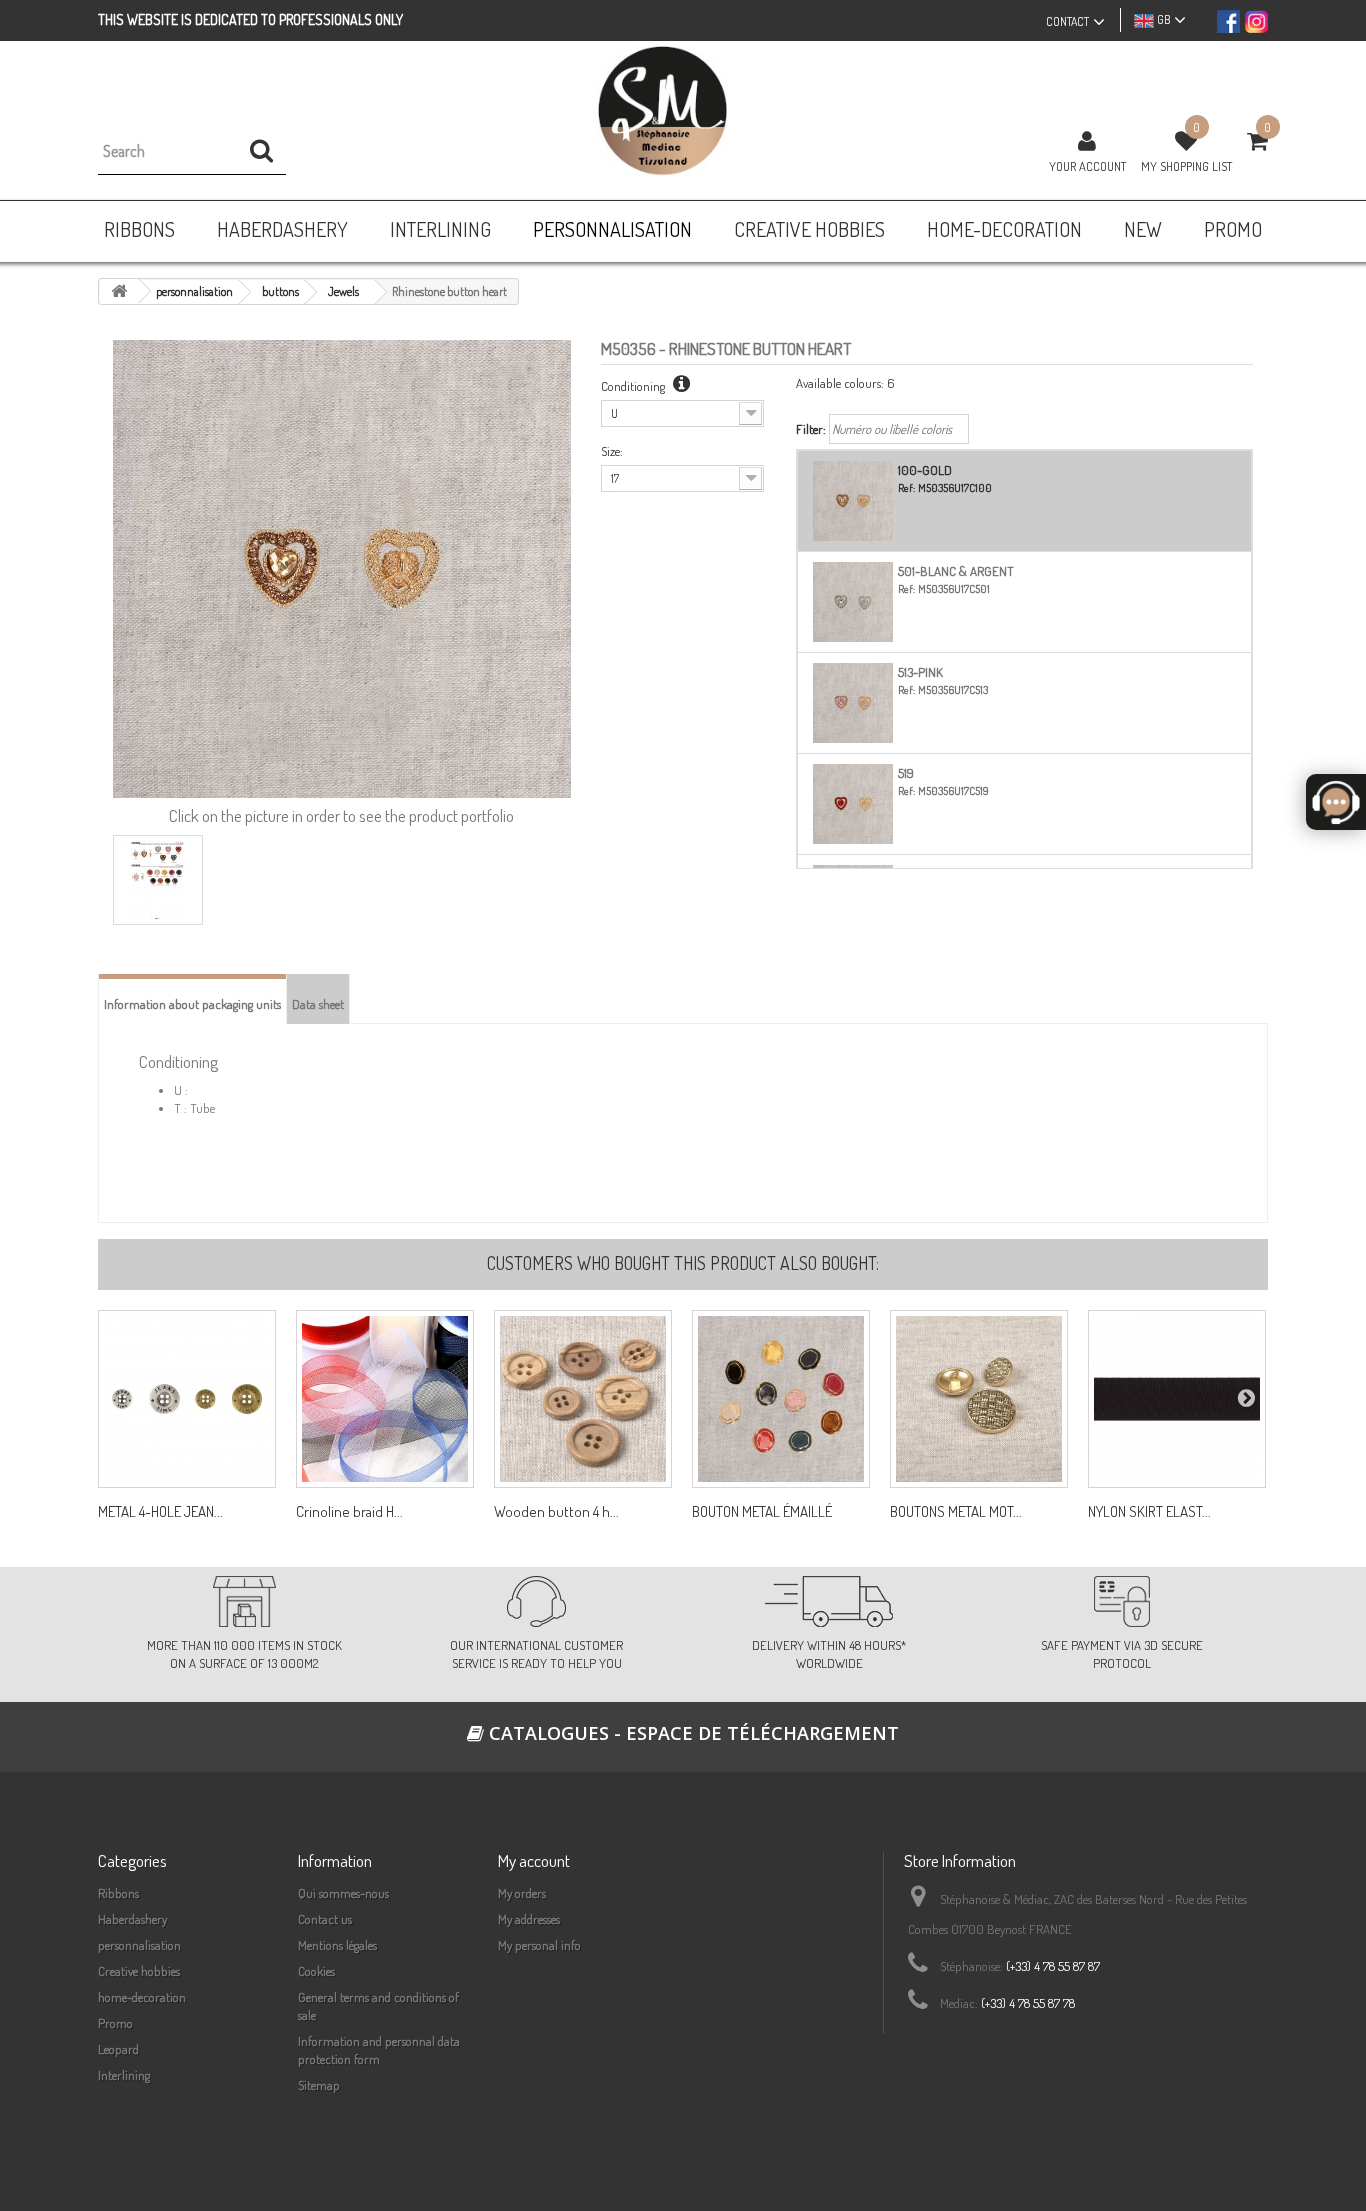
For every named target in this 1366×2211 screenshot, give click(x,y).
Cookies (316, 1971)
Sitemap (319, 2085)
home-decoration (142, 1997)
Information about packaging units (192, 1004)
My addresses (529, 1919)
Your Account (1087, 166)
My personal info (539, 1945)
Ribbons (118, 1893)
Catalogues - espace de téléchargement (691, 1733)
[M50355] (781, 1399)
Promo (115, 2023)
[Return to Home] (119, 291)
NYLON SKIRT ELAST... (1149, 1512)
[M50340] (979, 1399)
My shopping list (1186, 166)
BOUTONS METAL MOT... (956, 1512)
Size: (612, 451)
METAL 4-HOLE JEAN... (160, 1512)
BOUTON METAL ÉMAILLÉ (762, 1512)
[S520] (1177, 1399)
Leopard (118, 2049)
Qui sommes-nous (343, 1893)
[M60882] (583, 1399)
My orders (522, 1893)
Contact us (325, 1919)
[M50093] (187, 1399)
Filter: (811, 429)
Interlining (124, 2075)
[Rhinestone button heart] (158, 880)
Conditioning (634, 386)
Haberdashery (132, 1919)
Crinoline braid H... (349, 1512)
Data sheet (318, 1004)
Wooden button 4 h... (556, 1512)
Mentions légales (337, 1945)
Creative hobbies (139, 1971)
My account (534, 1860)
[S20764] (385, 1399)
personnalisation (139, 1945)
